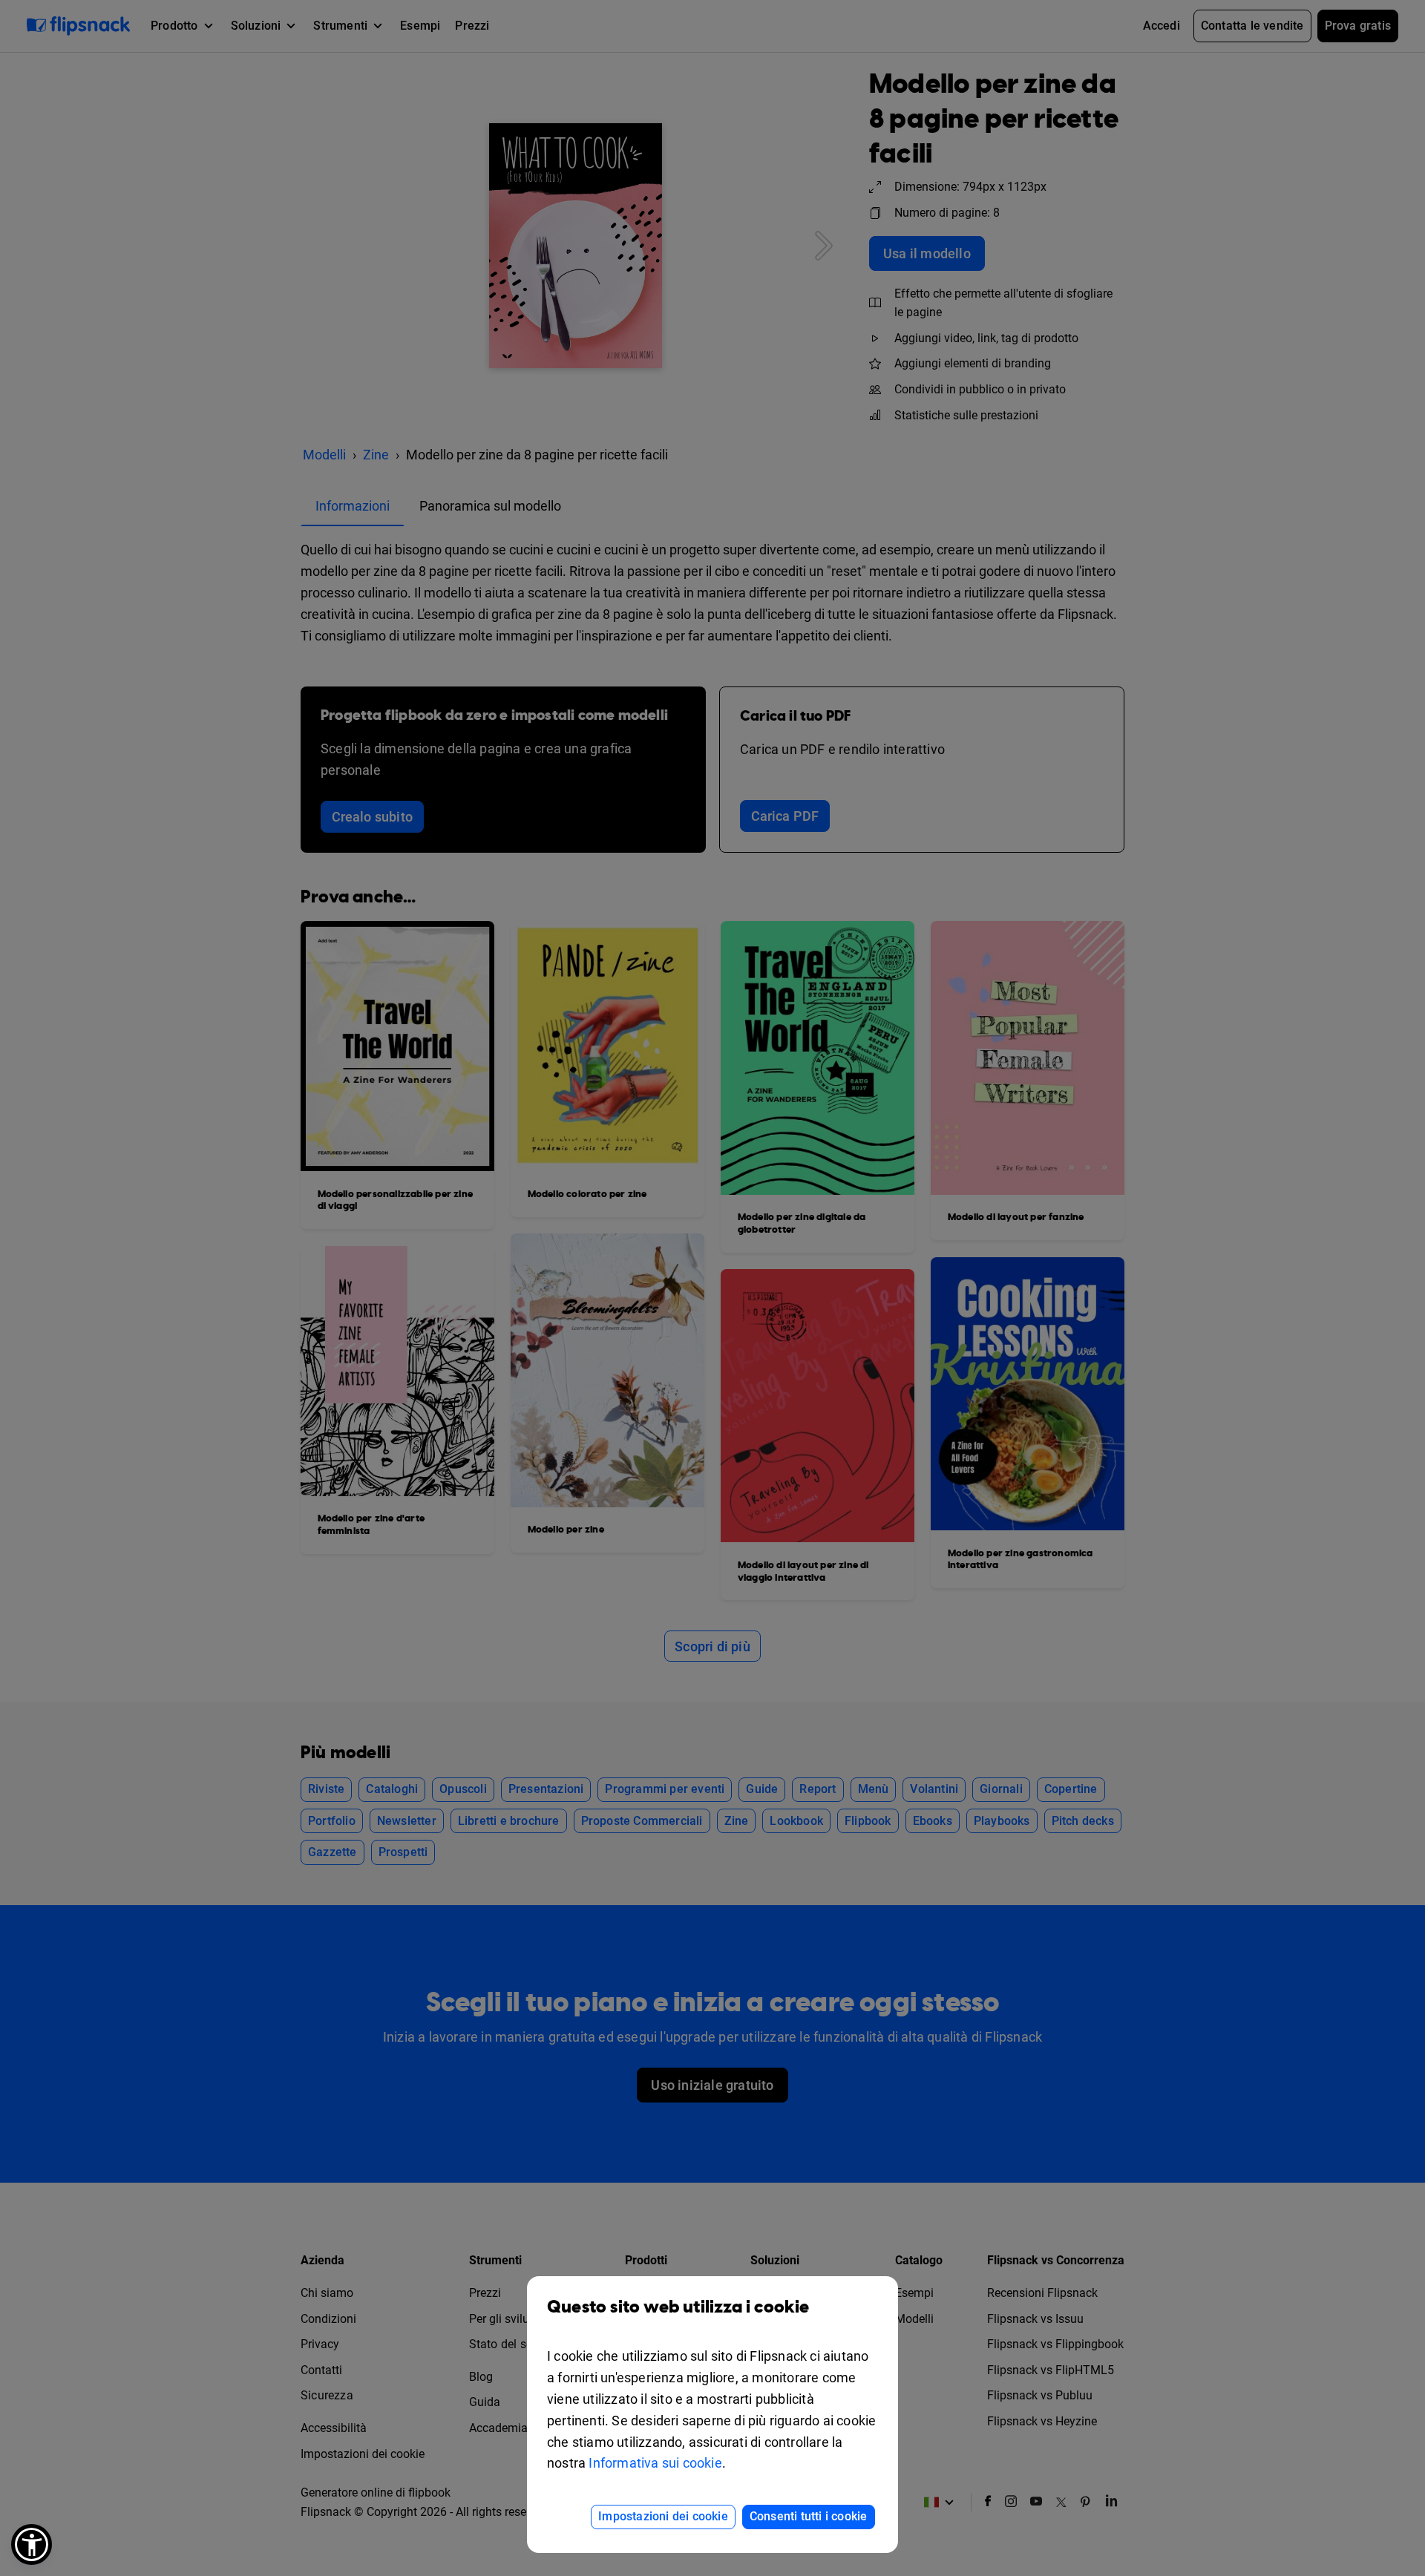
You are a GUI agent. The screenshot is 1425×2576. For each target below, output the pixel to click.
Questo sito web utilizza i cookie (678, 2307)
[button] (32, 2544)
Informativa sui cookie (655, 2463)
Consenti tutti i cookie (809, 2516)
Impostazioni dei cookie (663, 2516)
